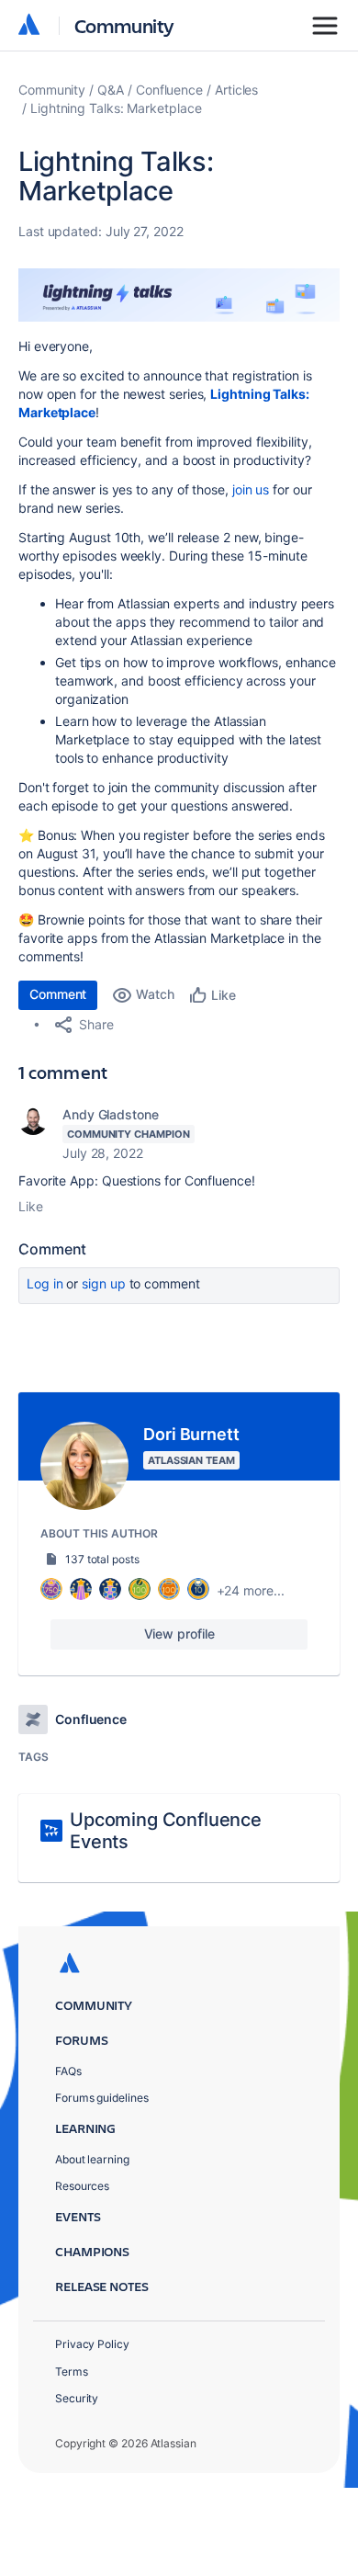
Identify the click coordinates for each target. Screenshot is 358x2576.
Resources (82, 2186)
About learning (92, 2159)
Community (124, 25)
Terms (72, 2372)
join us (251, 489)
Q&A (111, 90)
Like (31, 1206)
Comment (58, 994)
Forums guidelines (102, 2098)
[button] (179, 295)
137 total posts (102, 1559)
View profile (179, 1634)
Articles (236, 90)
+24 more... (251, 1590)
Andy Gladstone (111, 1114)
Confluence (169, 90)
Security (77, 2398)
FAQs (68, 2071)
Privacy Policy (92, 2344)
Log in (45, 1283)
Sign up (103, 1283)
